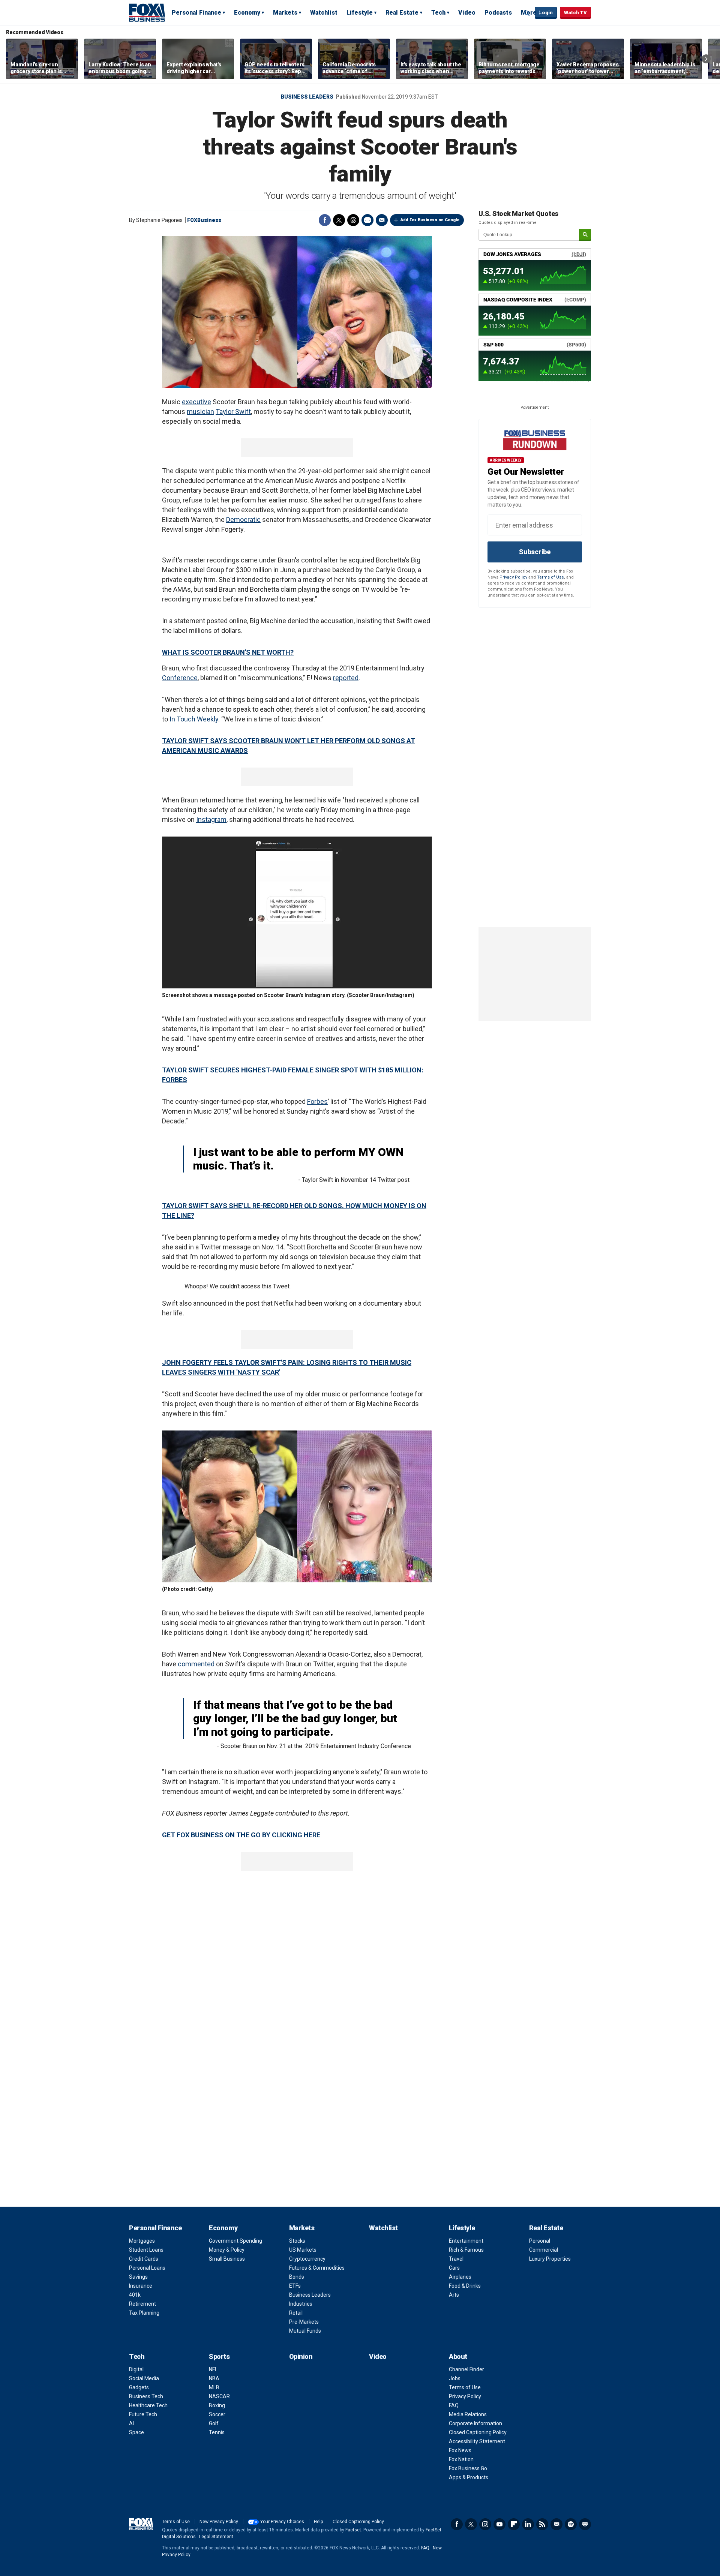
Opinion (301, 2356)
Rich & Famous (466, 2250)
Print (367, 220)
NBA (214, 2378)
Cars (454, 2268)
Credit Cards (144, 2259)
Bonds (297, 2277)
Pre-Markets (304, 2322)
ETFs (295, 2286)
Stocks (297, 2241)
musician (200, 412)
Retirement (142, 2304)
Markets (285, 13)
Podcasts (498, 13)
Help (318, 2522)
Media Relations (468, 2414)
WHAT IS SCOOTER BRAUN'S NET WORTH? (228, 652)
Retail (296, 2313)
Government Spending (235, 2241)
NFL (213, 2369)
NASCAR (219, 2396)
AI (131, 2423)
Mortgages (142, 2241)
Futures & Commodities (317, 2268)
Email (382, 220)
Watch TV (575, 13)
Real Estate (402, 13)
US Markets (303, 2250)
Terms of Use (550, 577)
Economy (247, 13)
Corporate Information (475, 2423)
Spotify (571, 2524)
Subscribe (535, 552)
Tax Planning (144, 2313)
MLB (214, 2387)
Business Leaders (307, 97)
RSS (542, 2524)
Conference (180, 678)
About (458, 2356)
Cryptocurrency (307, 2259)
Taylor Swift (233, 412)
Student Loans (146, 2250)
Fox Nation (461, 2459)
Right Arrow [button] (706, 59)
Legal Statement (216, 2537)
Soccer (217, 2414)
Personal (540, 2241)
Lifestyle (360, 13)
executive (196, 402)
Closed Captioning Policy (478, 2432)
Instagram (211, 819)
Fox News (460, 2450)
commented (196, 1664)
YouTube (499, 2524)
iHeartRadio (585, 2524)
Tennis (217, 2432)
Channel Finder (466, 2369)
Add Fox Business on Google (430, 220)
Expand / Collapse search (527, 13)
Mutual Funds (305, 2331)
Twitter (339, 220)
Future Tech (143, 2414)
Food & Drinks (465, 2286)
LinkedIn (528, 2524)
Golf (214, 2423)
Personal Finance (196, 13)
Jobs (455, 2378)
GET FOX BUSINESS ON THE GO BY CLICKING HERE (241, 1835)
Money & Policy (227, 2250)
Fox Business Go (468, 2468)
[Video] (297, 312)
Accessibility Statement (477, 2441)
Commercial (544, 2250)
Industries (301, 2304)
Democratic (243, 520)
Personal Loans (147, 2268)
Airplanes (460, 2277)
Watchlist (324, 13)
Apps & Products (469, 2477)
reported (346, 678)
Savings (138, 2277)
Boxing (217, 2405)
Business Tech (146, 2396)
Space (136, 2432)
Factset (353, 2530)
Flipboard (514, 2524)
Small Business (227, 2259)
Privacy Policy (513, 577)
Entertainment (466, 2241)
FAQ (454, 2405)
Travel (456, 2259)
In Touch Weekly (194, 719)
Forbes (317, 1101)
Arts (454, 2295)
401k (135, 2295)
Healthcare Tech (148, 2405)
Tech (438, 13)
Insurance (141, 2286)
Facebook (325, 220)
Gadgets (139, 2387)
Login (546, 13)
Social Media (144, 2378)
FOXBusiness (204, 220)
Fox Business (147, 12)
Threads (353, 220)
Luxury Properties (550, 2259)
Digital (136, 2369)
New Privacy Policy (219, 2522)
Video (467, 13)
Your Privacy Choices (282, 2522)
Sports (219, 2356)
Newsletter (556, 2524)
